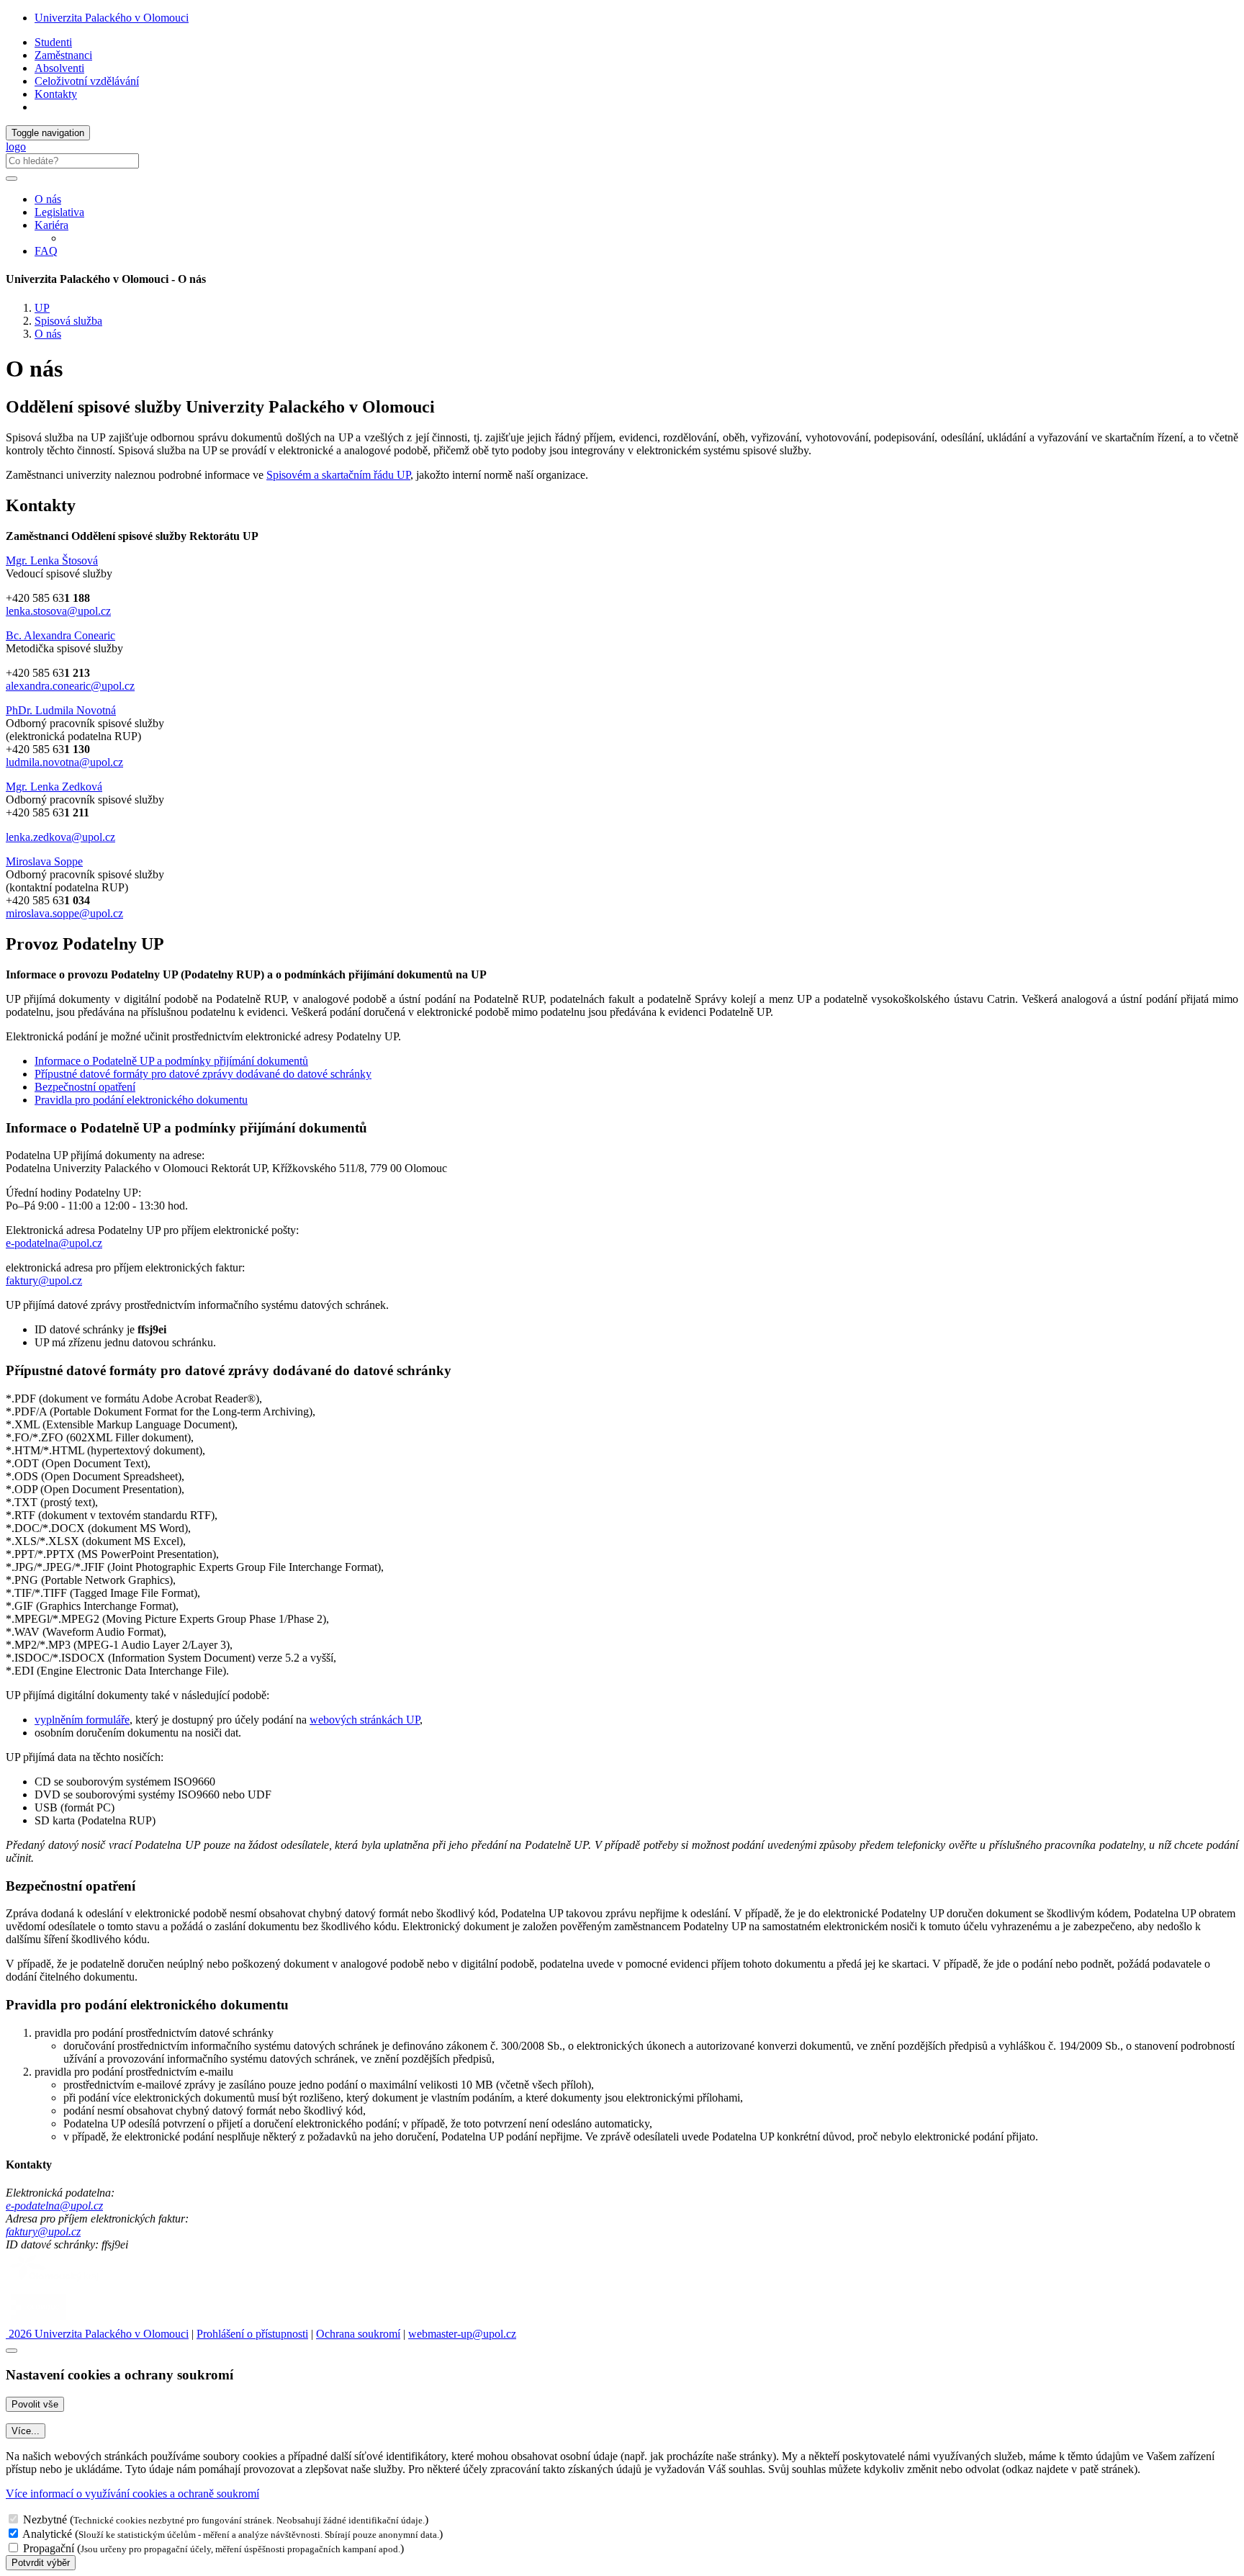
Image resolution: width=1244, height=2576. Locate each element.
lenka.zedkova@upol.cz (60, 837)
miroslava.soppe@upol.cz (64, 913)
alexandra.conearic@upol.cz (70, 686)
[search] (12, 179)
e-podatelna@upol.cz (54, 1243)
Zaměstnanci (63, 55)
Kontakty (56, 94)
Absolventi (59, 68)
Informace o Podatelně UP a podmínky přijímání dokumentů (171, 1061)
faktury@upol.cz (44, 1280)
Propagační (49, 2548)
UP (42, 308)
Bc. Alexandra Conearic (60, 635)
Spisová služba (68, 321)
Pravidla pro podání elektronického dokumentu (141, 1100)
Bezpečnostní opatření (85, 1087)
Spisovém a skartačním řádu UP (338, 475)
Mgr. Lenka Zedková (54, 787)
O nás (48, 199)
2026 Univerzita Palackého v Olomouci (97, 2334)
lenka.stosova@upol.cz (58, 611)
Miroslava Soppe (44, 861)
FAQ (46, 251)
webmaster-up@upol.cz (462, 2334)
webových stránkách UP (365, 1720)
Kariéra (51, 225)
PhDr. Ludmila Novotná (61, 710)
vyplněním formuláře (82, 1720)
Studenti (53, 42)
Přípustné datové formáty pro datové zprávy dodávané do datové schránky (203, 1074)
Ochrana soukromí (358, 2334)
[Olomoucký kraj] (55, 2283)
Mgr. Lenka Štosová (52, 560)
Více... (26, 2431)
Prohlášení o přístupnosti (252, 2334)
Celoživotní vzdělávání (87, 81)
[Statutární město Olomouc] (39, 2321)
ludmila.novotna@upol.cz (64, 762)
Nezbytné (45, 2519)
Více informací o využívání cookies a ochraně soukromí (132, 2494)
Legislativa (59, 212)
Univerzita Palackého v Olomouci (112, 18)
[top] (12, 2351)
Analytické (47, 2534)
